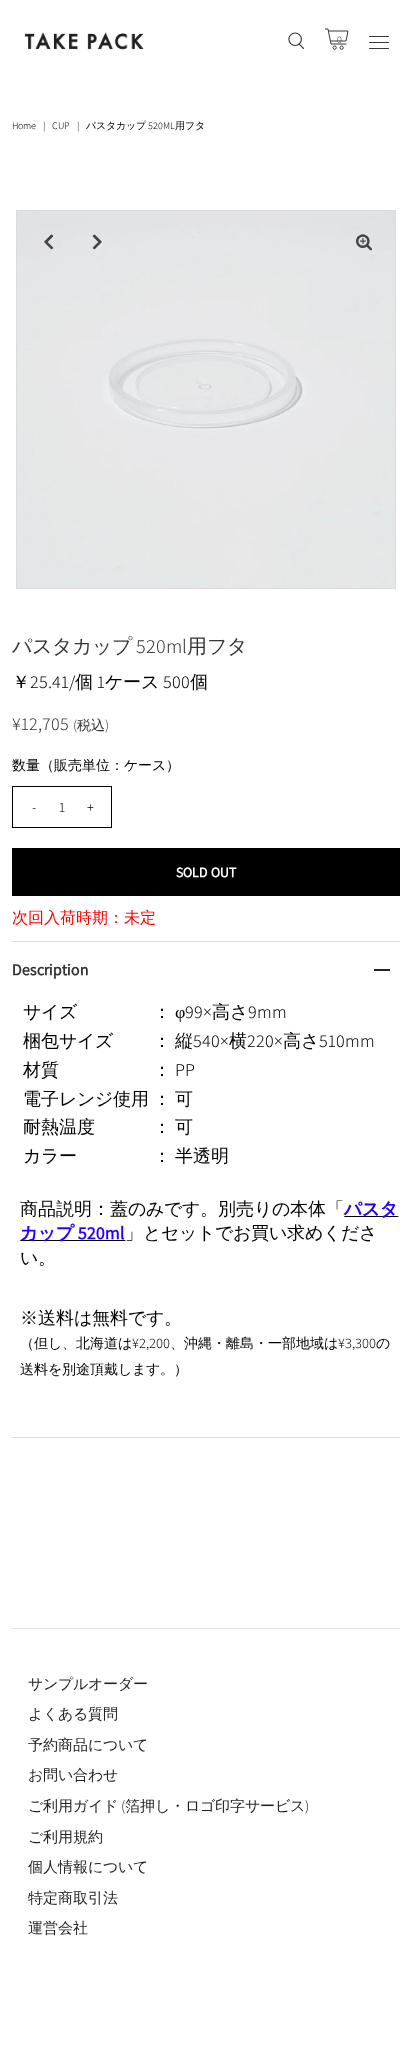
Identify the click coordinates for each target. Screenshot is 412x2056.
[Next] (97, 242)
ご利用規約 (65, 1836)
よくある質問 (73, 1713)
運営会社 (58, 1927)
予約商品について (88, 1744)
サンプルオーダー (88, 1683)
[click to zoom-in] (364, 242)
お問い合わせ (73, 1774)
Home (24, 125)
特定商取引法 (73, 1897)
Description (50, 969)
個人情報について (88, 1866)
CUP (61, 125)
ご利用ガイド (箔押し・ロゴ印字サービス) (168, 1805)
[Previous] (48, 242)
